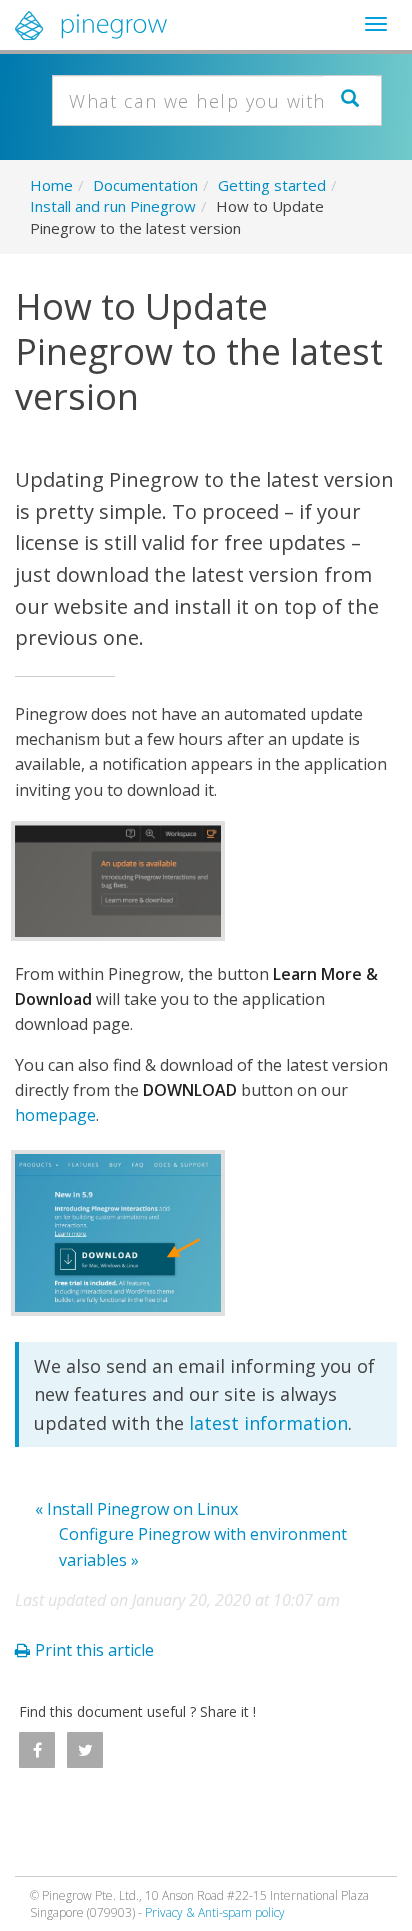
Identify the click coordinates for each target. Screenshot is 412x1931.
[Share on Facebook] (37, 1750)
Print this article (94, 1650)
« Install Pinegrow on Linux (136, 1509)
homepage (55, 1115)
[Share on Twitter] (85, 1750)
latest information (268, 1423)
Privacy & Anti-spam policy (215, 1912)
